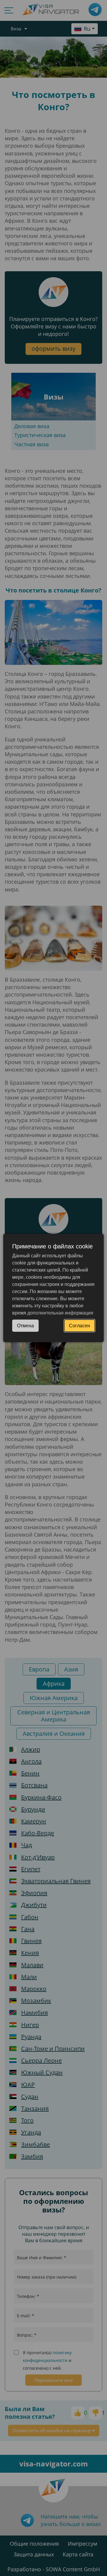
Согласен (80, 1326)
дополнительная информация (60, 1313)
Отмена (25, 1326)
